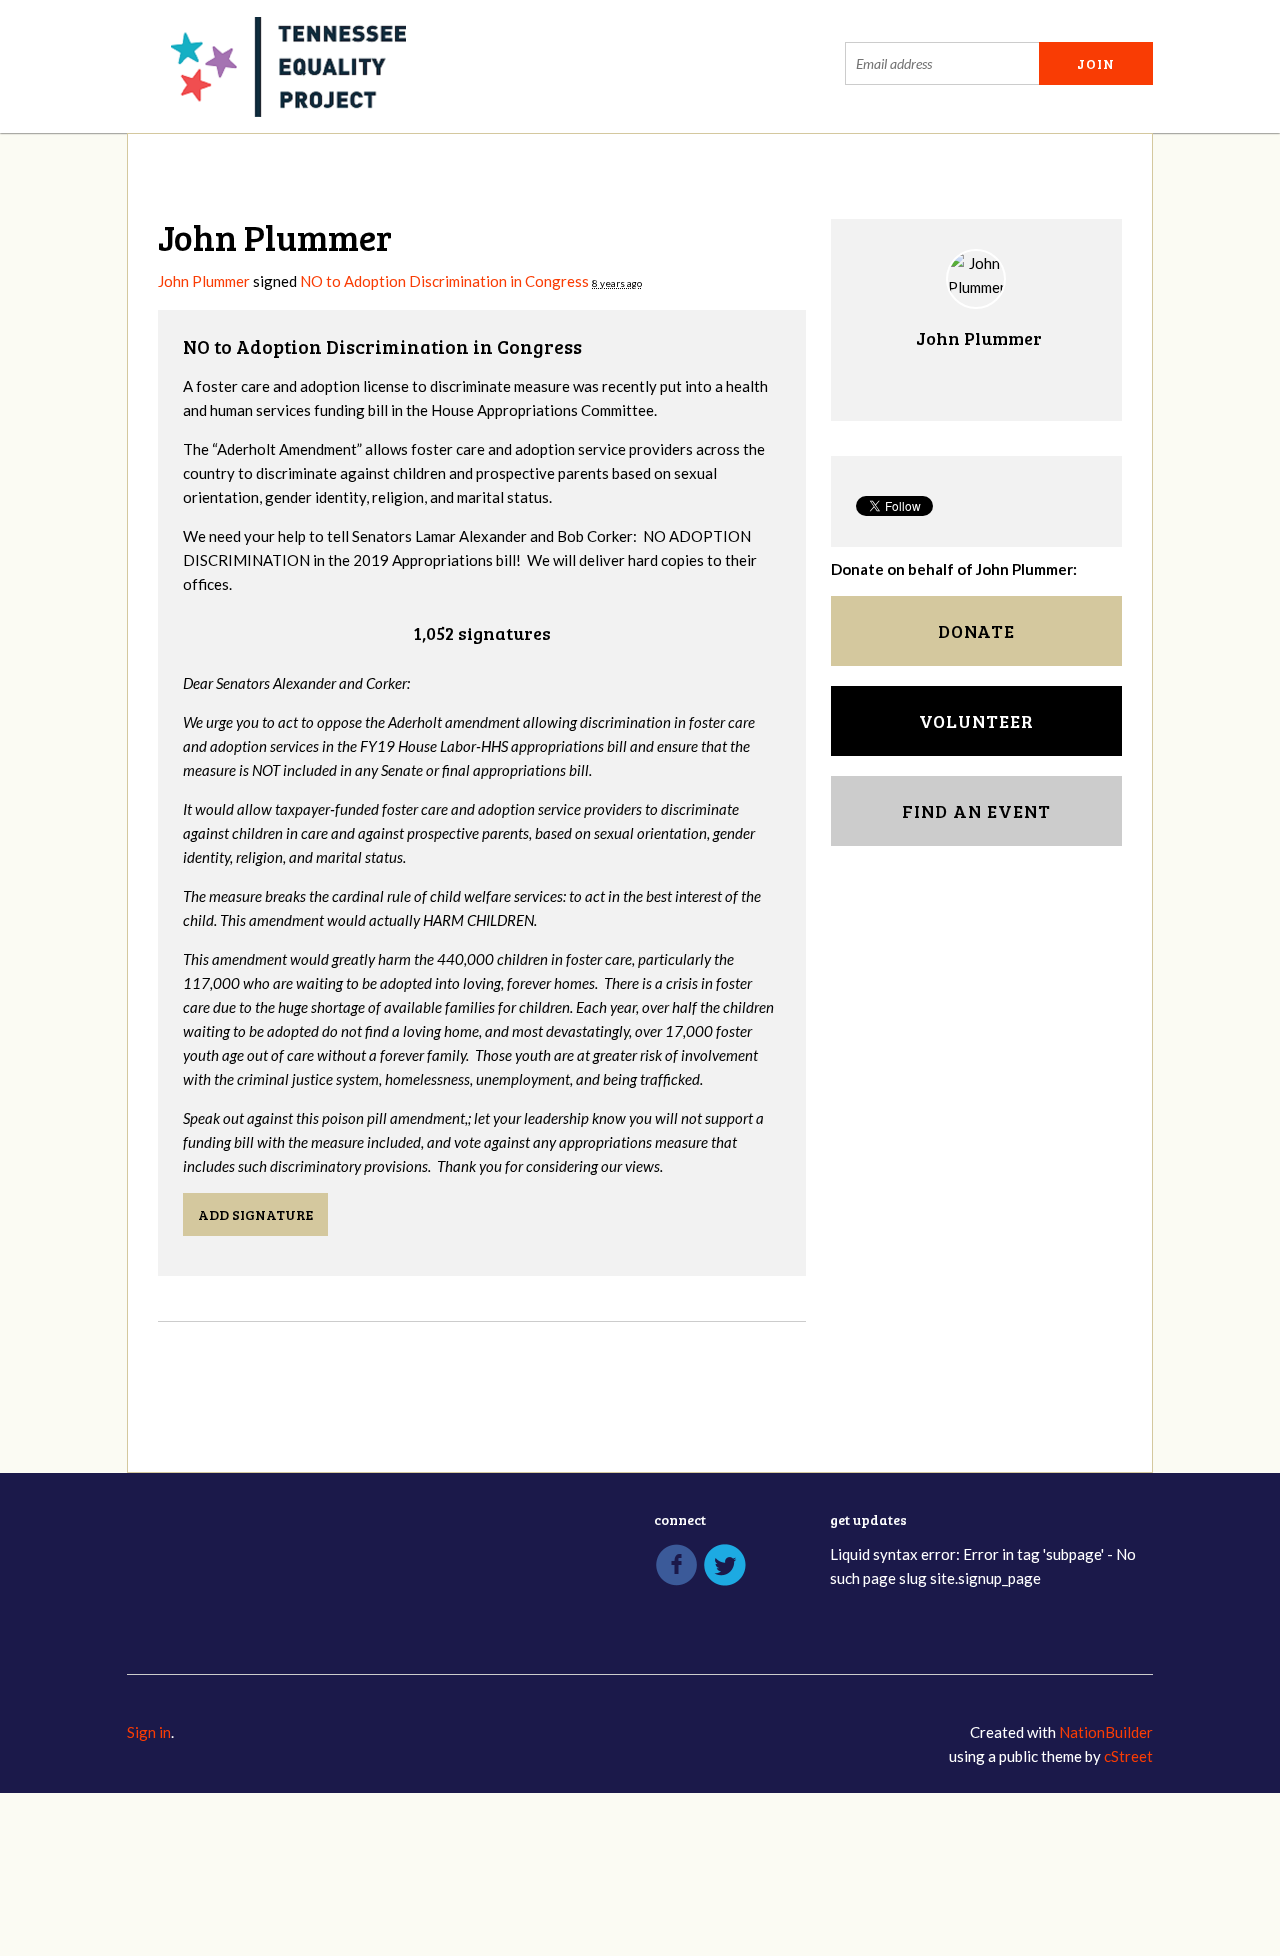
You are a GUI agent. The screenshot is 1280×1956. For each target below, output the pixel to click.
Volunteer (976, 721)
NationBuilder (1106, 1732)
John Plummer (204, 281)
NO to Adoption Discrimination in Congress (444, 281)
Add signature (255, 1214)
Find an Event (976, 811)
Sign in (149, 1732)
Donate (976, 631)
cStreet (1128, 1756)
